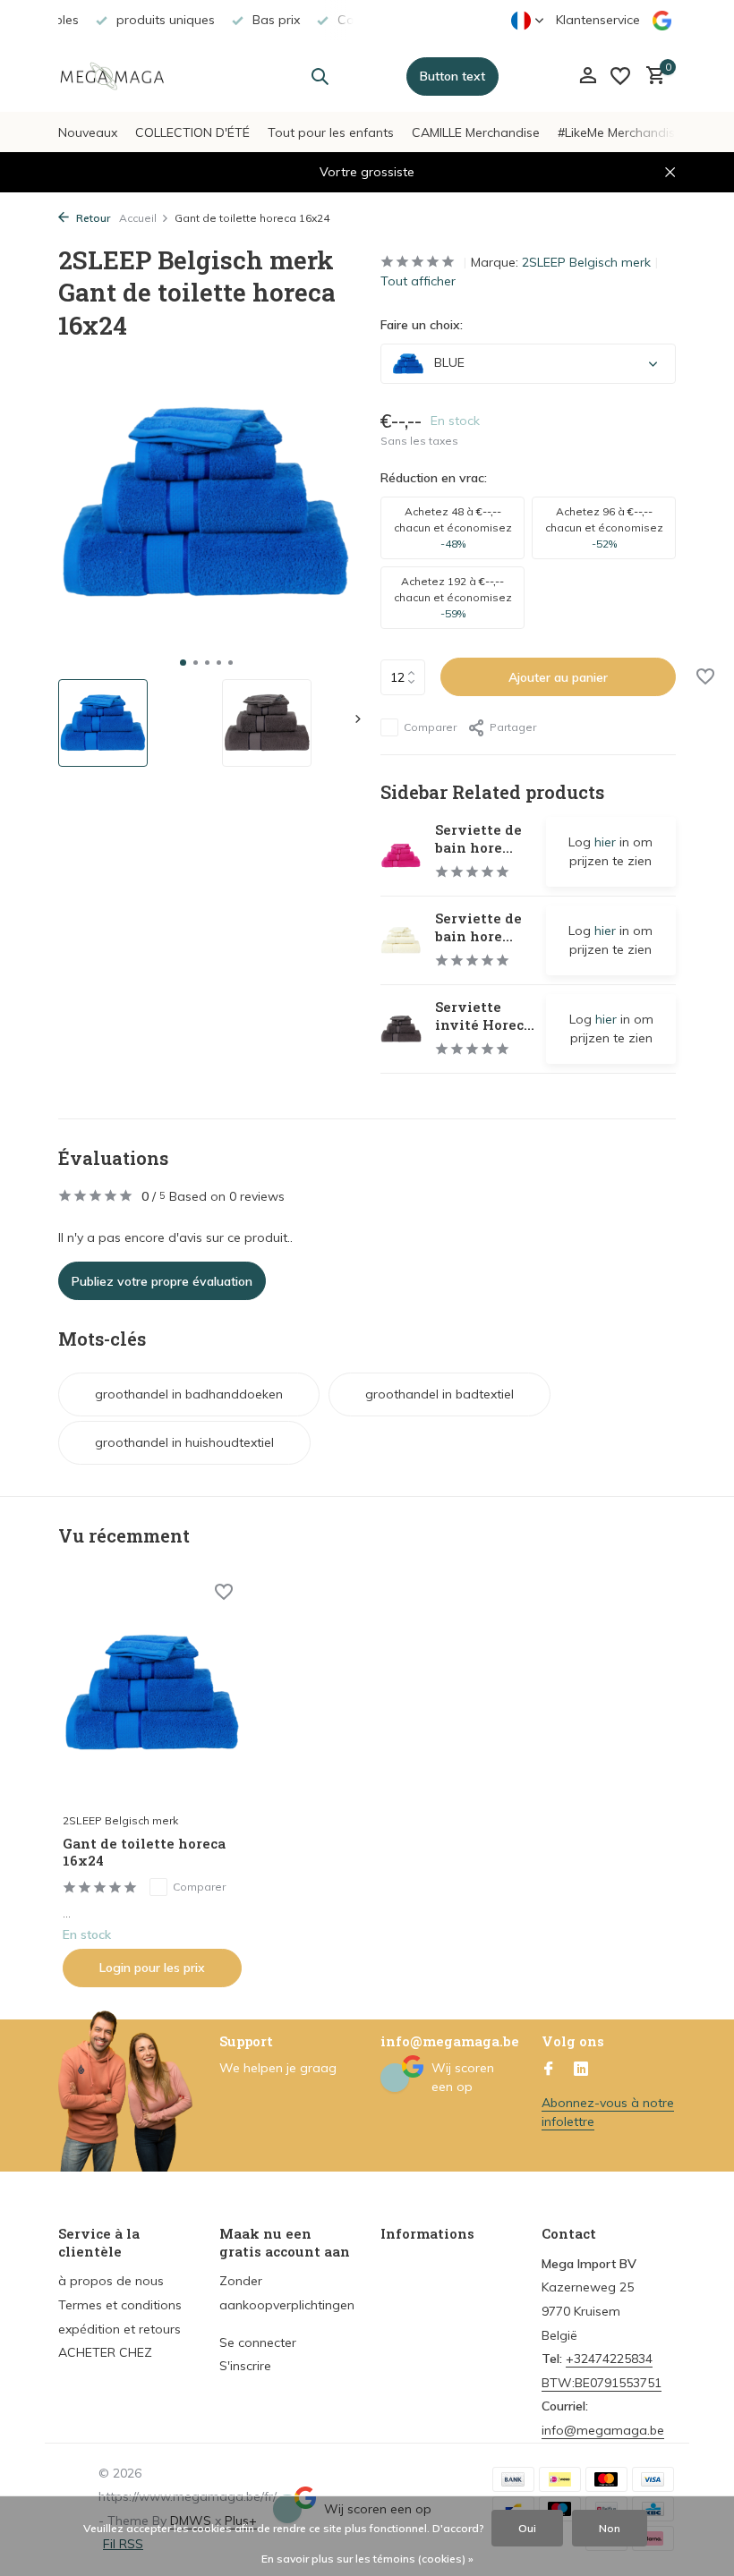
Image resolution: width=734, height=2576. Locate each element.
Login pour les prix (152, 1968)
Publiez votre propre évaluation (162, 1281)
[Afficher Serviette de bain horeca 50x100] (401, 940)
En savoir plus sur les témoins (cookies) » (367, 2559)
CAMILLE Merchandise (476, 132)
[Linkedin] (581, 2070)
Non (610, 2528)
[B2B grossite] (114, 76)
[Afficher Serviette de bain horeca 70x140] (401, 852)
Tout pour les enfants (331, 132)
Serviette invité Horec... (485, 1016)
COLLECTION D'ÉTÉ (192, 132)
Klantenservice (598, 20)
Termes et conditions (120, 2305)
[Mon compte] (588, 77)
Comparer (430, 727)
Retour (92, 218)
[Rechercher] (320, 76)
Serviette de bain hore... (478, 838)
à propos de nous (111, 2281)
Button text (452, 76)
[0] (651, 77)
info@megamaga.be (603, 2430)
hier (605, 842)
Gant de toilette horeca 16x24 (144, 1853)
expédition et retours (119, 2329)
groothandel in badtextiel (440, 1394)
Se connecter (258, 2342)
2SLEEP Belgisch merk (586, 262)
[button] (183, 663)
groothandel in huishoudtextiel (184, 1442)
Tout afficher (418, 281)
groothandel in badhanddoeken (189, 1394)
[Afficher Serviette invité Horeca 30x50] (401, 1029)
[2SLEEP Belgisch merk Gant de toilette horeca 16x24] (152, 1693)
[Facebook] (549, 2070)
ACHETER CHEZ (105, 2352)
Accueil (138, 218)
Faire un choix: (422, 325)
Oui (527, 2528)
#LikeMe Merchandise (620, 132)
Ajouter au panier (558, 677)
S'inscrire (245, 2366)
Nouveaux (88, 132)
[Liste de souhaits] (620, 76)
